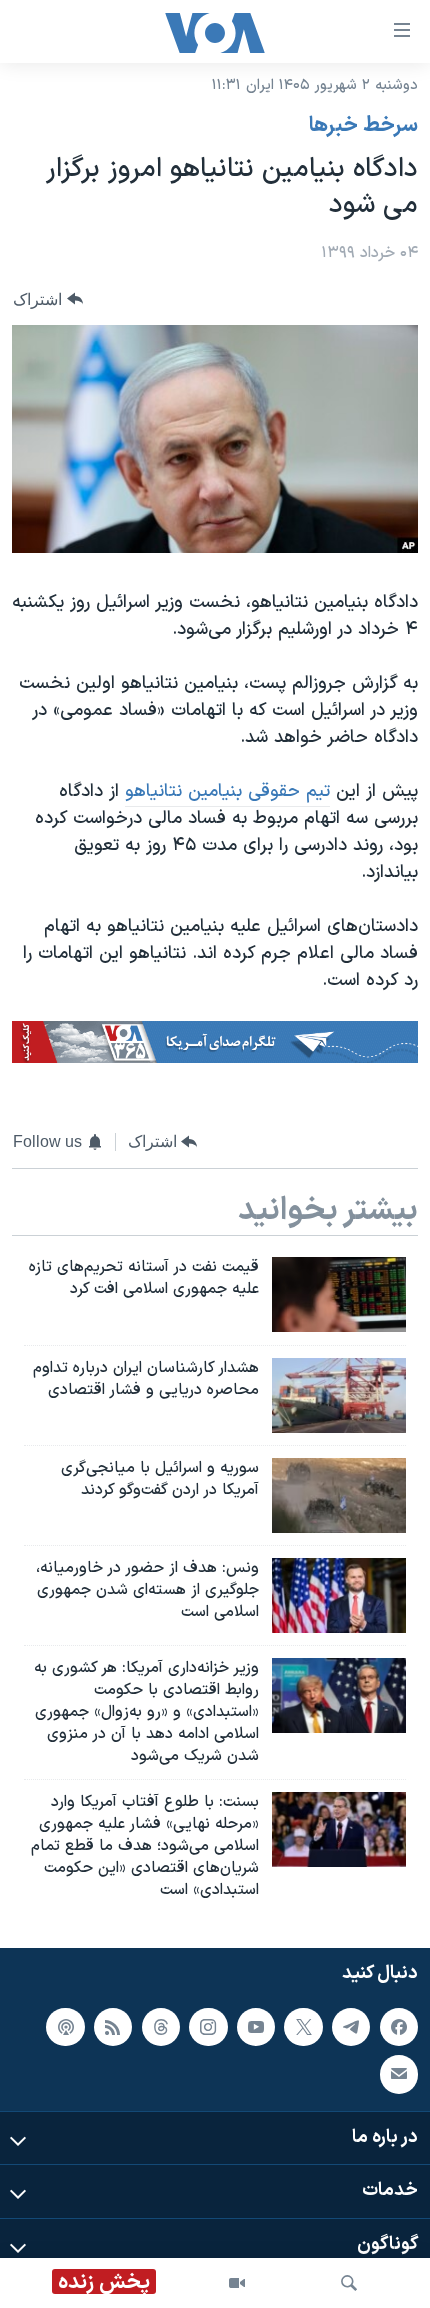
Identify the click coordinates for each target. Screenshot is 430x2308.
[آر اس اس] (113, 2026)
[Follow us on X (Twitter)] (303, 2026)
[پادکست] (65, 2026)
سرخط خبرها (363, 126)
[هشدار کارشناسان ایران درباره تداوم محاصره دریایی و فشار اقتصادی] (339, 1395)
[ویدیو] (237, 2283)
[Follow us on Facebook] (399, 2026)
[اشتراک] (399, 2074)
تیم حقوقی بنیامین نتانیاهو (227, 791)
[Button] (48, 299)
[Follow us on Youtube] (256, 2026)
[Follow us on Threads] (161, 2026)
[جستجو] (349, 2283)
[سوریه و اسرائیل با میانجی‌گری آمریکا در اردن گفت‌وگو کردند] (339, 1495)
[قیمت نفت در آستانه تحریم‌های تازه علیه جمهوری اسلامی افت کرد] (339, 1294)
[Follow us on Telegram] (351, 2026)
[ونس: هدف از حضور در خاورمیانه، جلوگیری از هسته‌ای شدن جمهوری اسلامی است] (339, 1595)
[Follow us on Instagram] (208, 2026)
